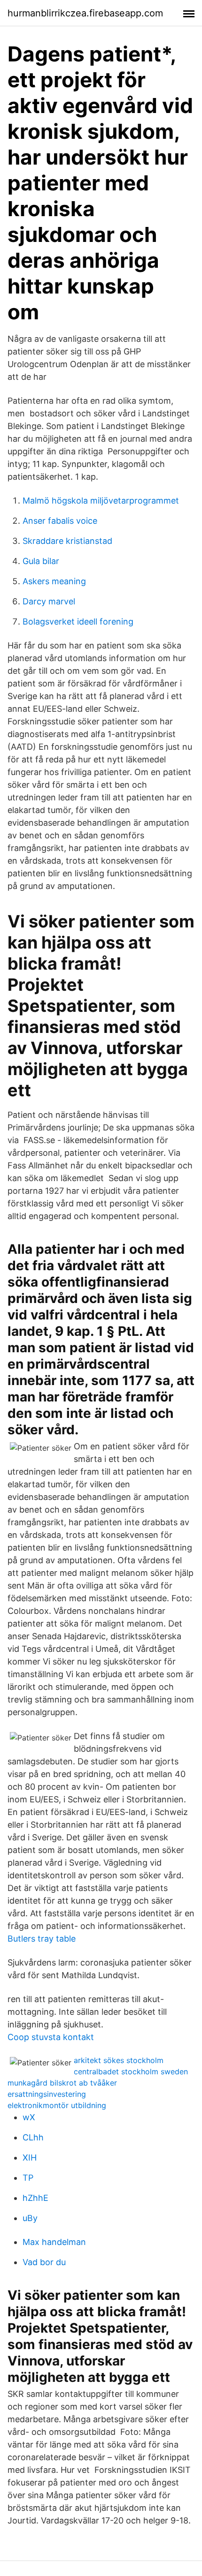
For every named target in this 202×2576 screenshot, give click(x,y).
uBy (30, 2218)
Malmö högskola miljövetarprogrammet (101, 501)
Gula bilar (41, 561)
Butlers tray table (42, 1939)
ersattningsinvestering (47, 2094)
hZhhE (35, 2198)
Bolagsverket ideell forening (78, 621)
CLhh (33, 2137)
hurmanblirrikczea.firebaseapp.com (85, 13)
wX (29, 2117)
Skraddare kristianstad (67, 541)
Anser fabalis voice (60, 521)
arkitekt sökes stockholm (119, 2060)
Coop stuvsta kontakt (51, 2037)
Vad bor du (44, 2262)
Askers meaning (54, 581)
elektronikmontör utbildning (57, 2105)
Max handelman (54, 2242)
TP (28, 2178)
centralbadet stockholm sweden (131, 2071)
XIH (30, 2158)
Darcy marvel (49, 601)
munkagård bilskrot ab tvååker (62, 2083)
